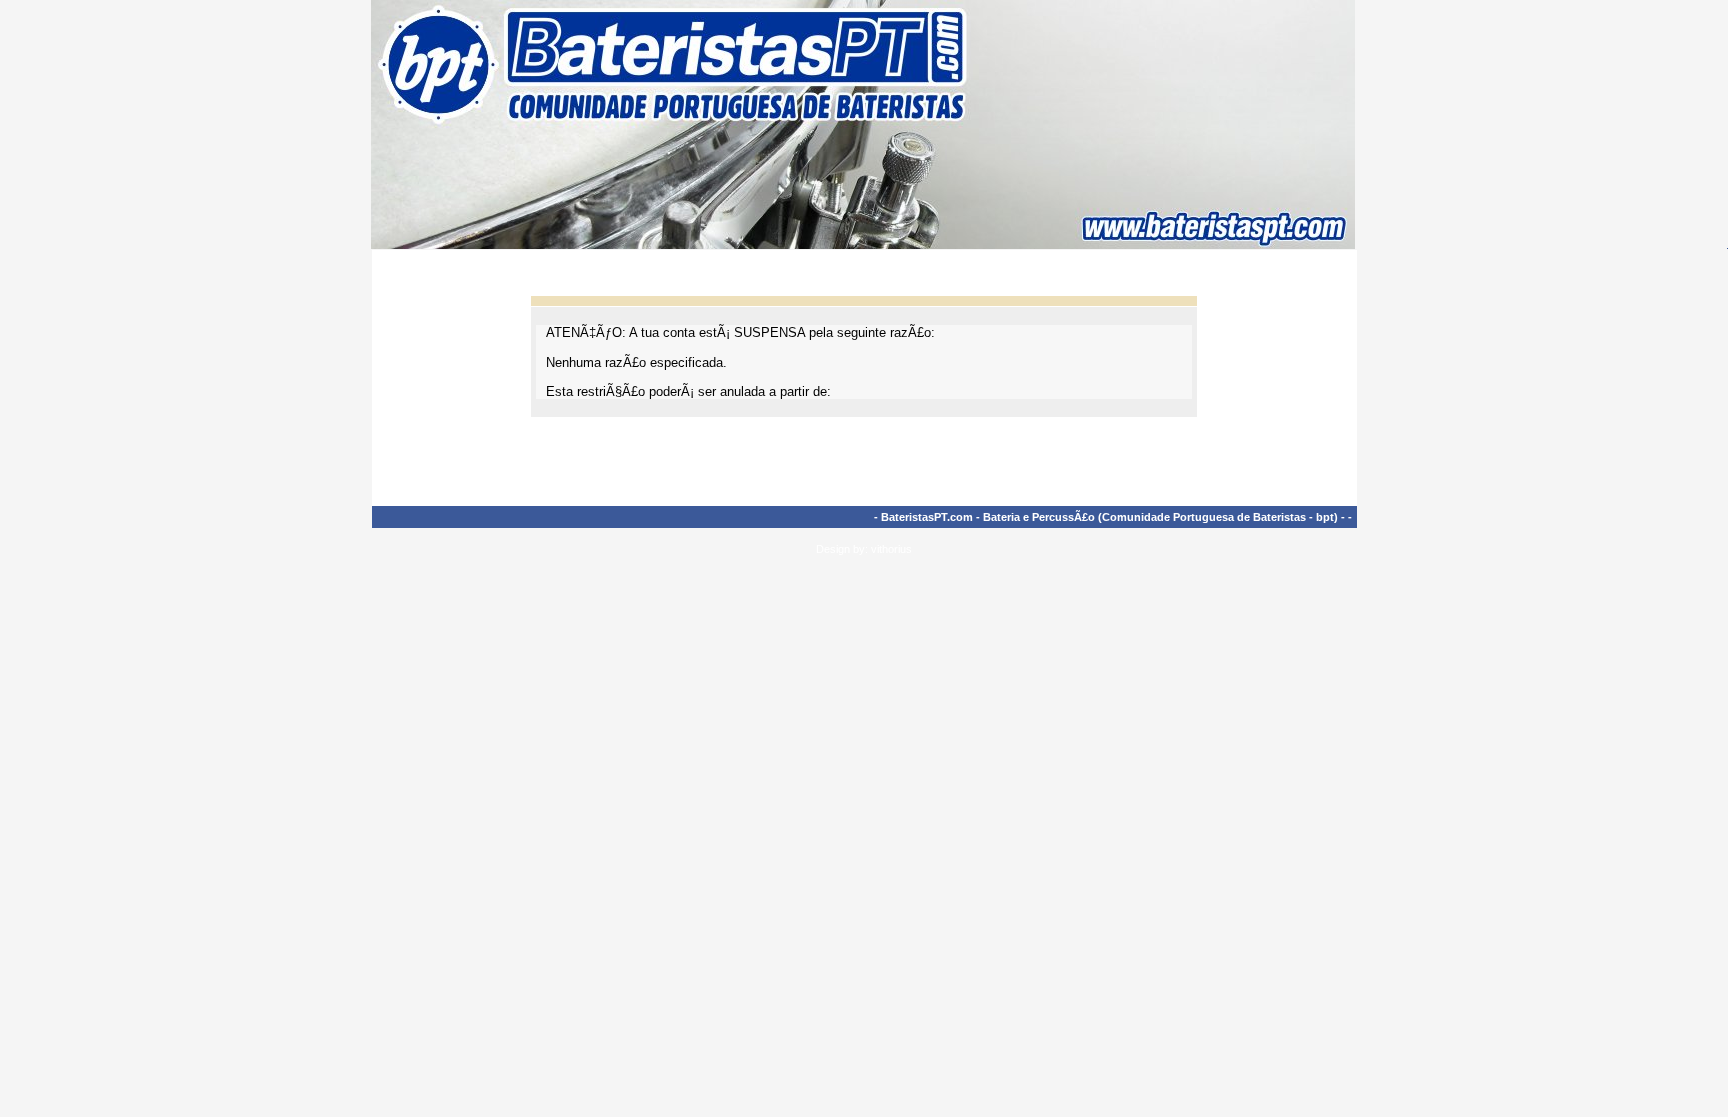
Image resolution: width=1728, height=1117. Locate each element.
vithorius (891, 549)
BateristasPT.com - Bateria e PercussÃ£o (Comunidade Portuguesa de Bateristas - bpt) (1109, 517)
